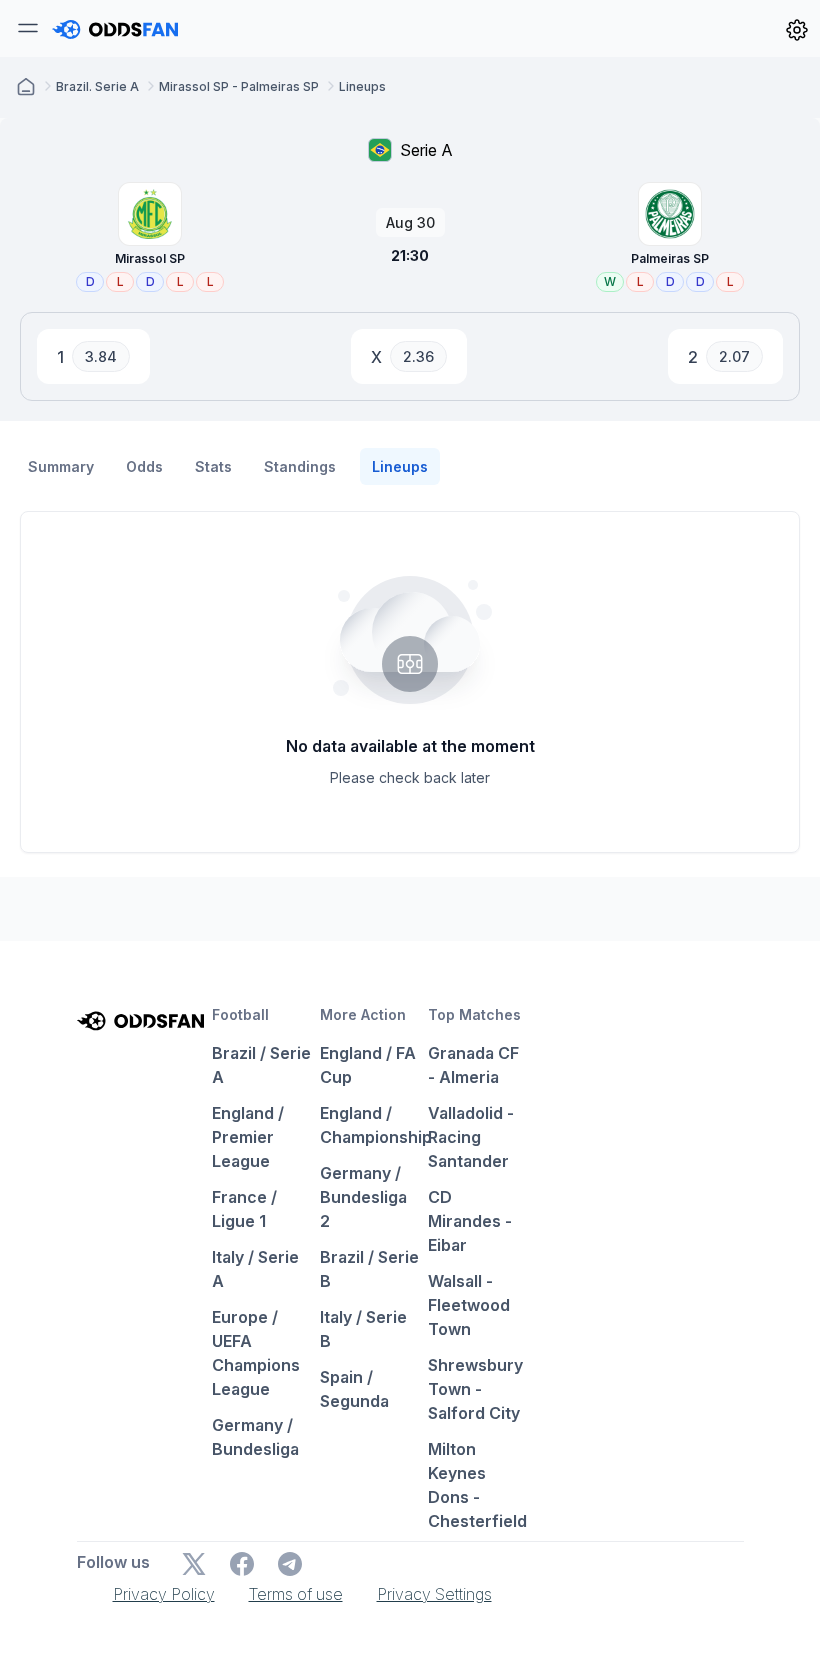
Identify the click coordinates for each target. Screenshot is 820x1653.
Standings (300, 466)
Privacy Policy (164, 1594)
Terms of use (296, 1594)
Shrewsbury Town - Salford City (475, 1389)
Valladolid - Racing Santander (471, 1137)
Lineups (400, 466)
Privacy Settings (434, 1594)
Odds (144, 466)
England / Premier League (248, 1137)
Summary (61, 466)
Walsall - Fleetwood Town (469, 1305)
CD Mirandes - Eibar (470, 1221)
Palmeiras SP (670, 258)
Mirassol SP (150, 258)
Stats (213, 466)
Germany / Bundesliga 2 (363, 1197)
